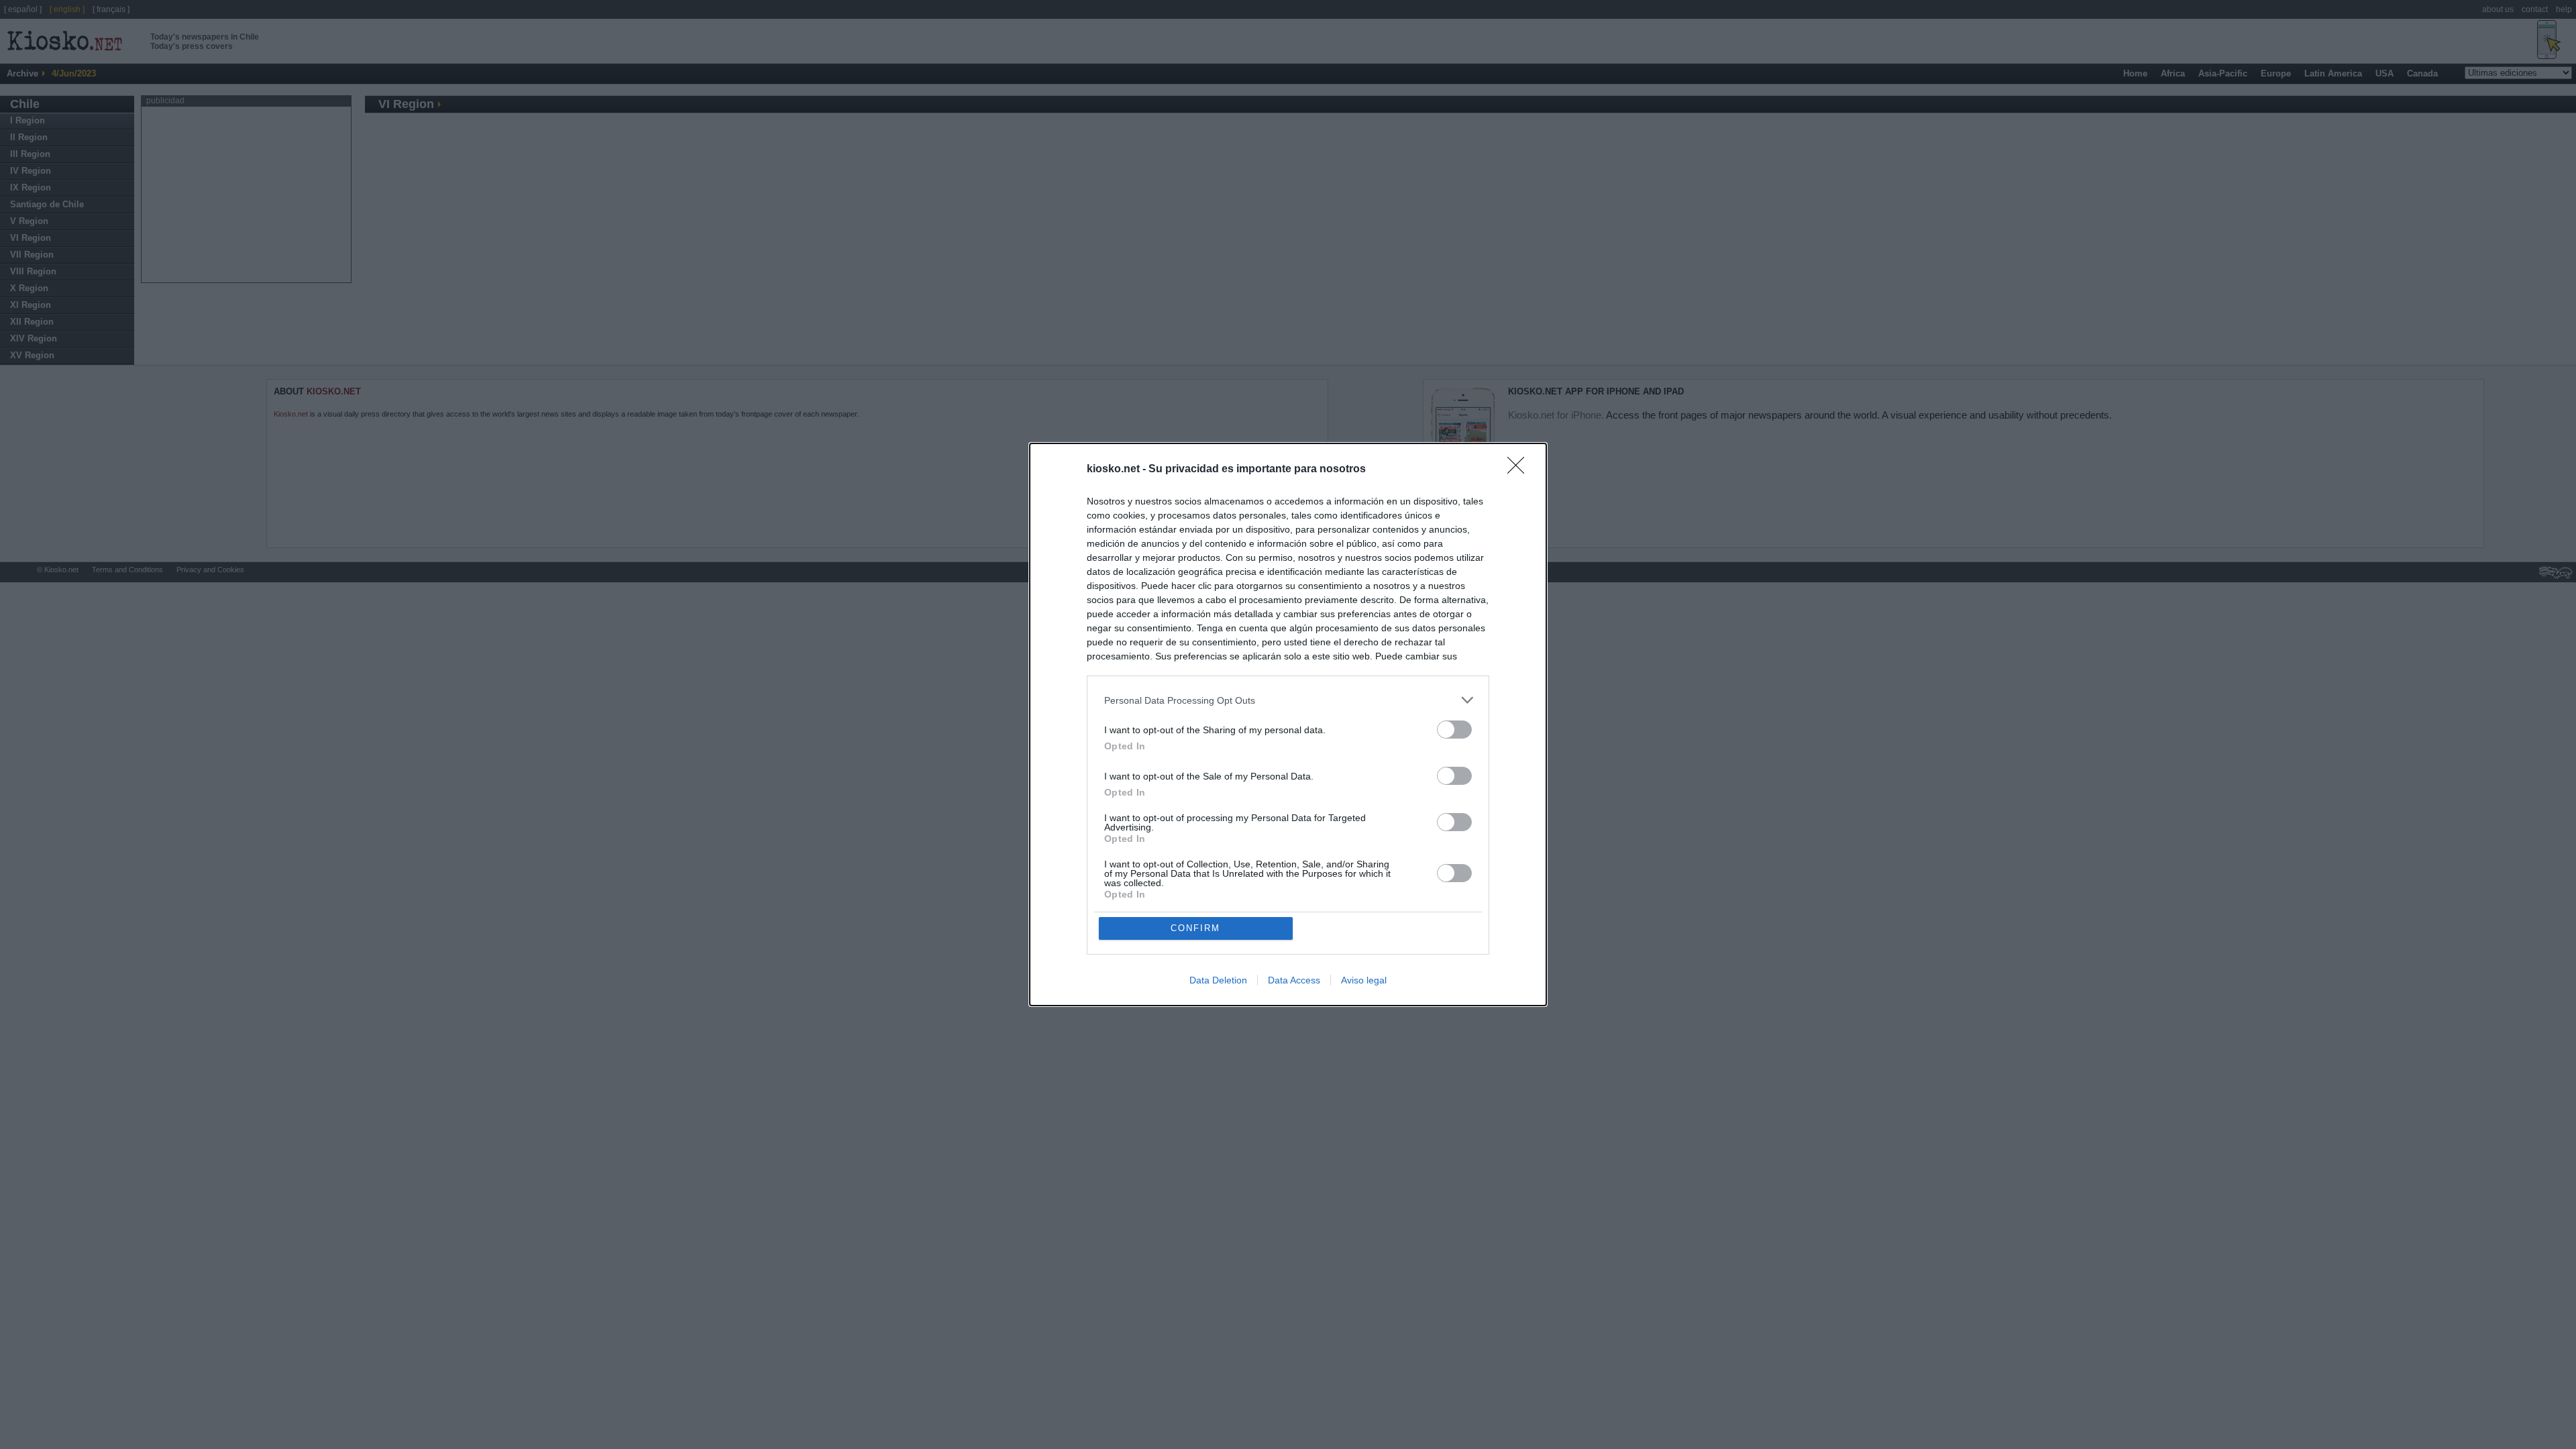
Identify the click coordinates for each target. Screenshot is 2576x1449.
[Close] (1520, 470)
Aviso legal (1364, 980)
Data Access (1294, 980)
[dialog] (1288, 724)
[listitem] (1288, 700)
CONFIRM (1195, 928)
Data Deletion (1218, 980)
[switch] (1454, 730)
